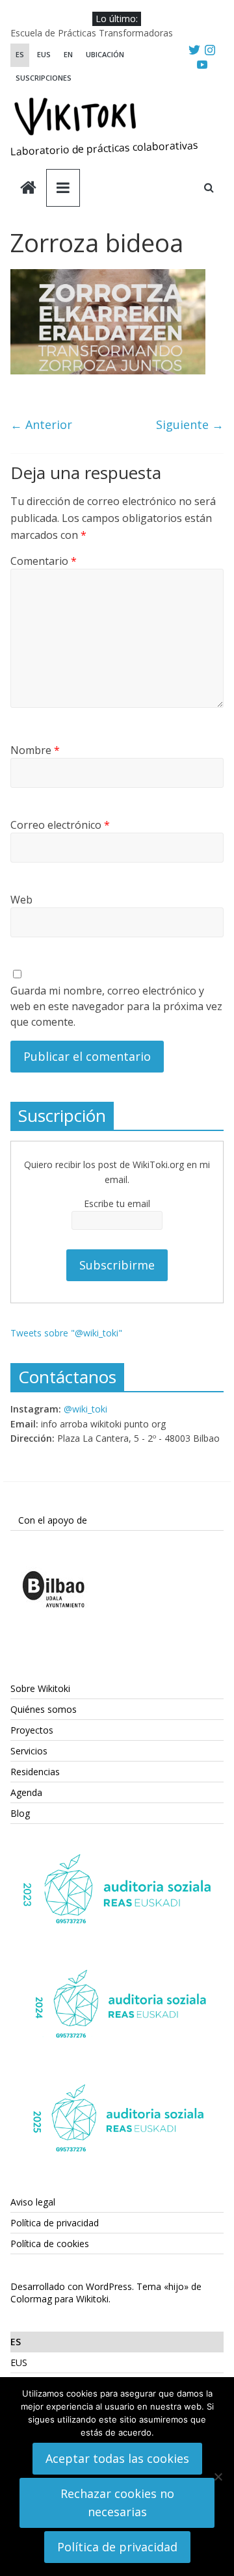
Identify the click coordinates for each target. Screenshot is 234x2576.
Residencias (35, 1772)
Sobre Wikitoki (40, 1688)
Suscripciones (44, 78)
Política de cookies (50, 2244)
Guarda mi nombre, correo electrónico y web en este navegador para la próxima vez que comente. (116, 1006)
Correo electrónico (60, 825)
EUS (44, 54)
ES (20, 54)
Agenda (26, 1792)
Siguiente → (190, 424)
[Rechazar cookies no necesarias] (218, 2477)
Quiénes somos (44, 1709)
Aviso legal (33, 2202)
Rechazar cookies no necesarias (117, 2503)
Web (21, 900)
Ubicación (105, 54)
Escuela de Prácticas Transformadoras (92, 33)
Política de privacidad (55, 2223)
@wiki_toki (85, 1409)
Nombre (35, 750)
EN (68, 54)
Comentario (44, 561)
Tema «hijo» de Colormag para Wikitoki (106, 2293)
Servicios (29, 1751)
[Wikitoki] (28, 189)
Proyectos (32, 1730)
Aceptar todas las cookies (117, 2458)
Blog (20, 1813)
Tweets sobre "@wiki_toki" (66, 1333)
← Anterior (41, 424)
